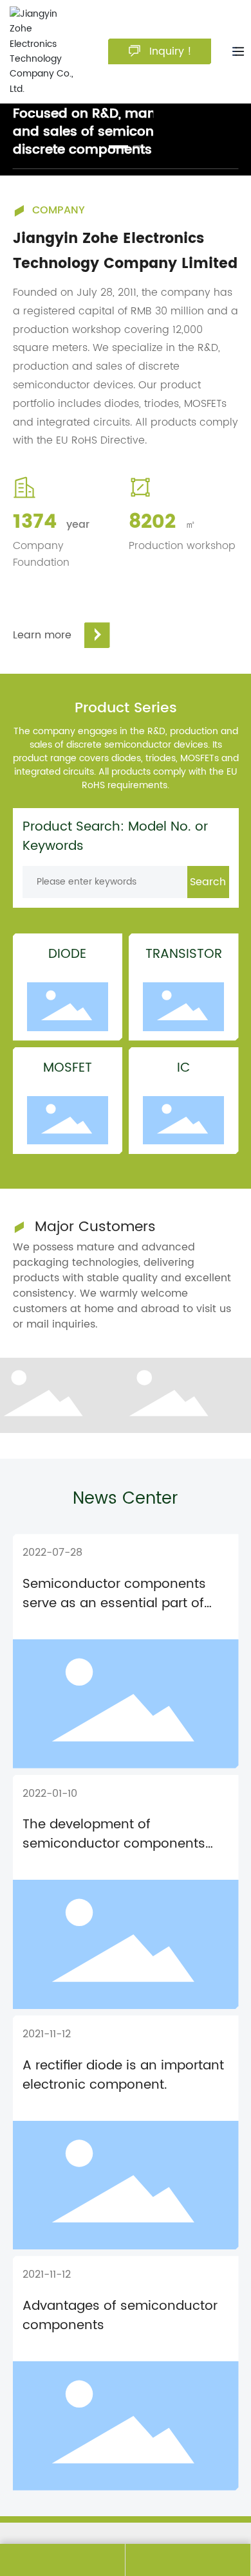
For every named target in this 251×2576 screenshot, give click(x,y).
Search (208, 882)
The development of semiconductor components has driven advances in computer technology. (114, 1854)
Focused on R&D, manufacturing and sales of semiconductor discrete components (118, 132)
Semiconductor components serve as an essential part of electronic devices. (114, 1604)
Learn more (42, 635)
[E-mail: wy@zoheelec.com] (188, 2560)
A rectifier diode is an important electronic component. (123, 2076)
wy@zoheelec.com (188, 2560)
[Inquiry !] (62, 2560)
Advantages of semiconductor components (120, 2316)
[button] (118, 147)
